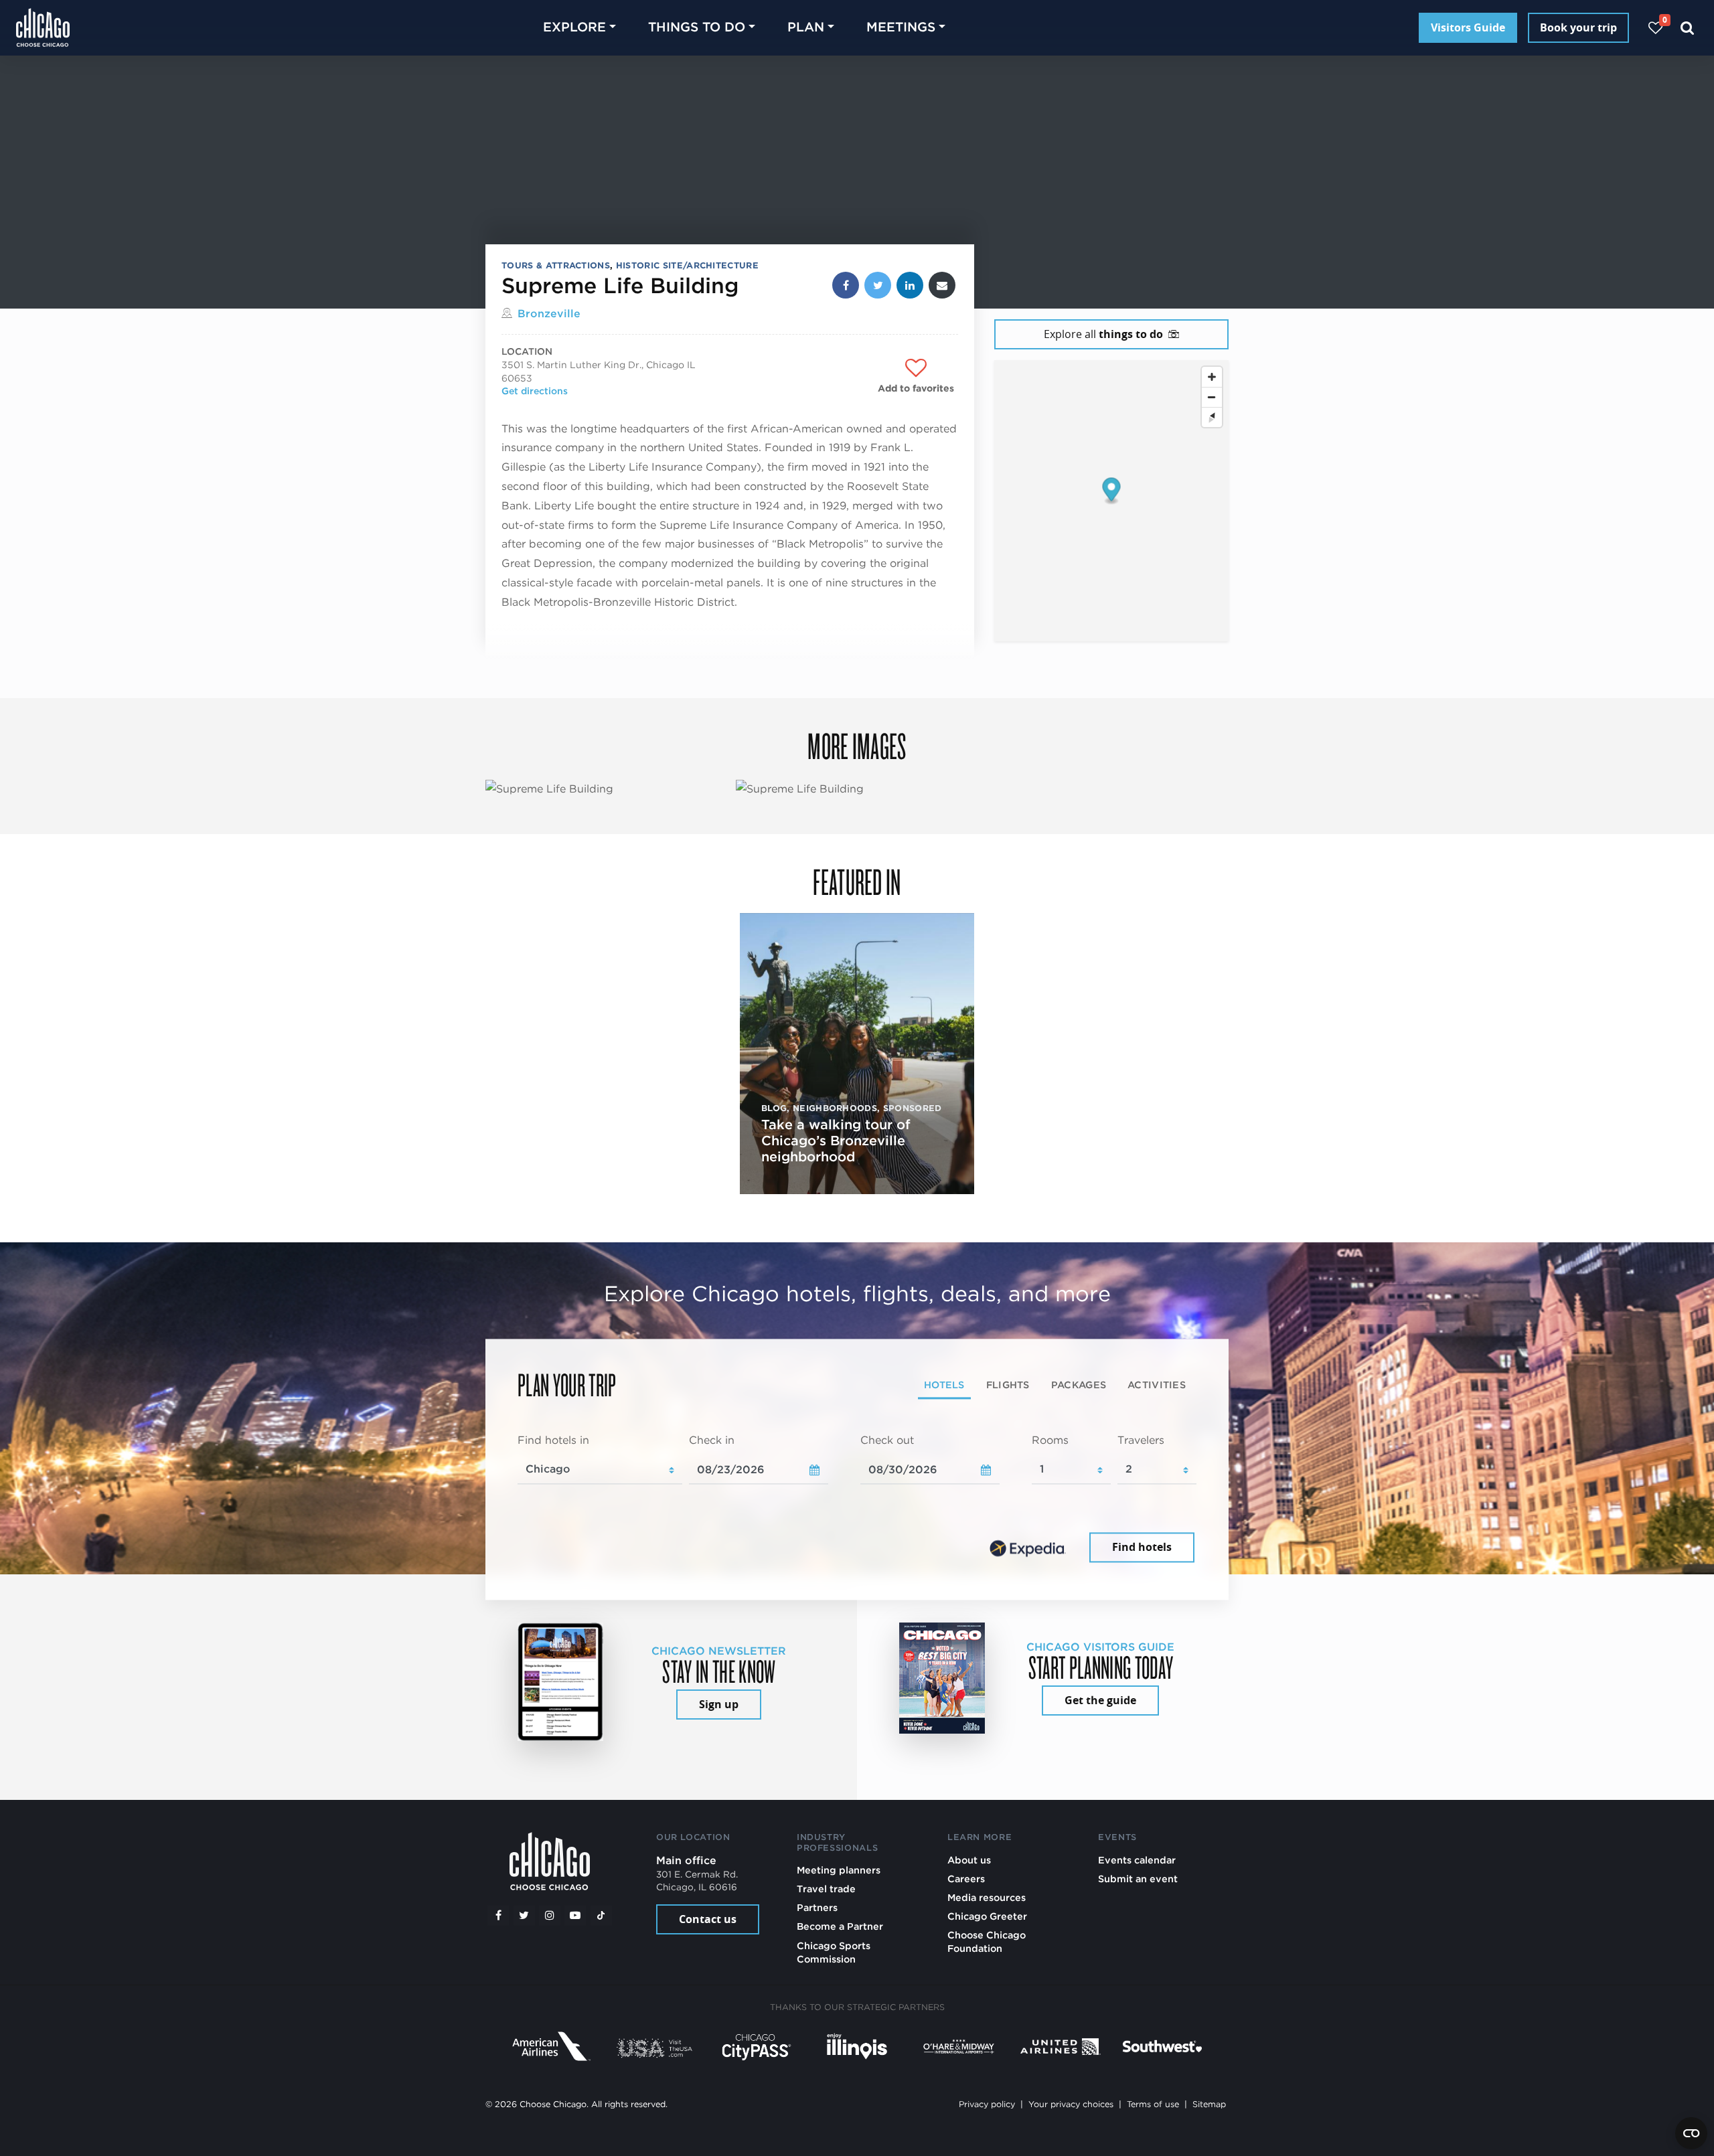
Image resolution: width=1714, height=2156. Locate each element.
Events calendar (1137, 1860)
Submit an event (1138, 1879)
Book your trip (1578, 27)
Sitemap (1209, 2104)
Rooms (1050, 1440)
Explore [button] (574, 27)
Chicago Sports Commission (834, 1952)
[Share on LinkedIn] (910, 285)
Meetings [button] (901, 27)
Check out (887, 1440)
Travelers (1141, 1440)
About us (969, 1860)
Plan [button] (806, 27)
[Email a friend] (942, 285)
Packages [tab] (1079, 1385)
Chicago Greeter (987, 1916)
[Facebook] (498, 1916)
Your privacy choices (1071, 2104)
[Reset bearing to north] (1212, 417)
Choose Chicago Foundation (987, 1941)
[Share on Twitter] (878, 285)
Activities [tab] (1157, 1385)
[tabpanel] (857, 1499)
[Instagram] (550, 1916)
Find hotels (1142, 1548)
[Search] (1688, 28)
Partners (817, 1907)
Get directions (535, 391)
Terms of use (1153, 2104)
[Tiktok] (601, 1916)
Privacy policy (987, 2104)
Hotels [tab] (944, 1385)
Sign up (719, 1704)
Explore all (1103, 334)
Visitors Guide (1468, 27)
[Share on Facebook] (846, 285)
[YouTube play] (575, 1916)
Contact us (708, 1919)
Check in (712, 1440)
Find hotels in (553, 1440)
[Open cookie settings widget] (1691, 2133)
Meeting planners (839, 1870)
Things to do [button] (697, 27)
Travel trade (826, 1889)
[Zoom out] (1212, 397)
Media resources (987, 1897)
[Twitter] (524, 1916)
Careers (966, 1879)
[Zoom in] (1212, 377)
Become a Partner (840, 1926)
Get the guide (1100, 1700)
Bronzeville (549, 314)
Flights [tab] (1008, 1385)
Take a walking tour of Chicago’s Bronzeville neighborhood (836, 1141)
